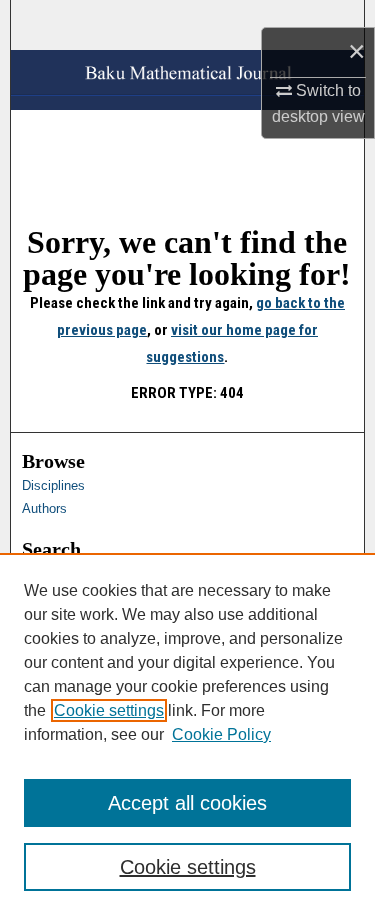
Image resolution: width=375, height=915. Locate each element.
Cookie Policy (221, 734)
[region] (187, 734)
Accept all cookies (187, 803)
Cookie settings (109, 710)
